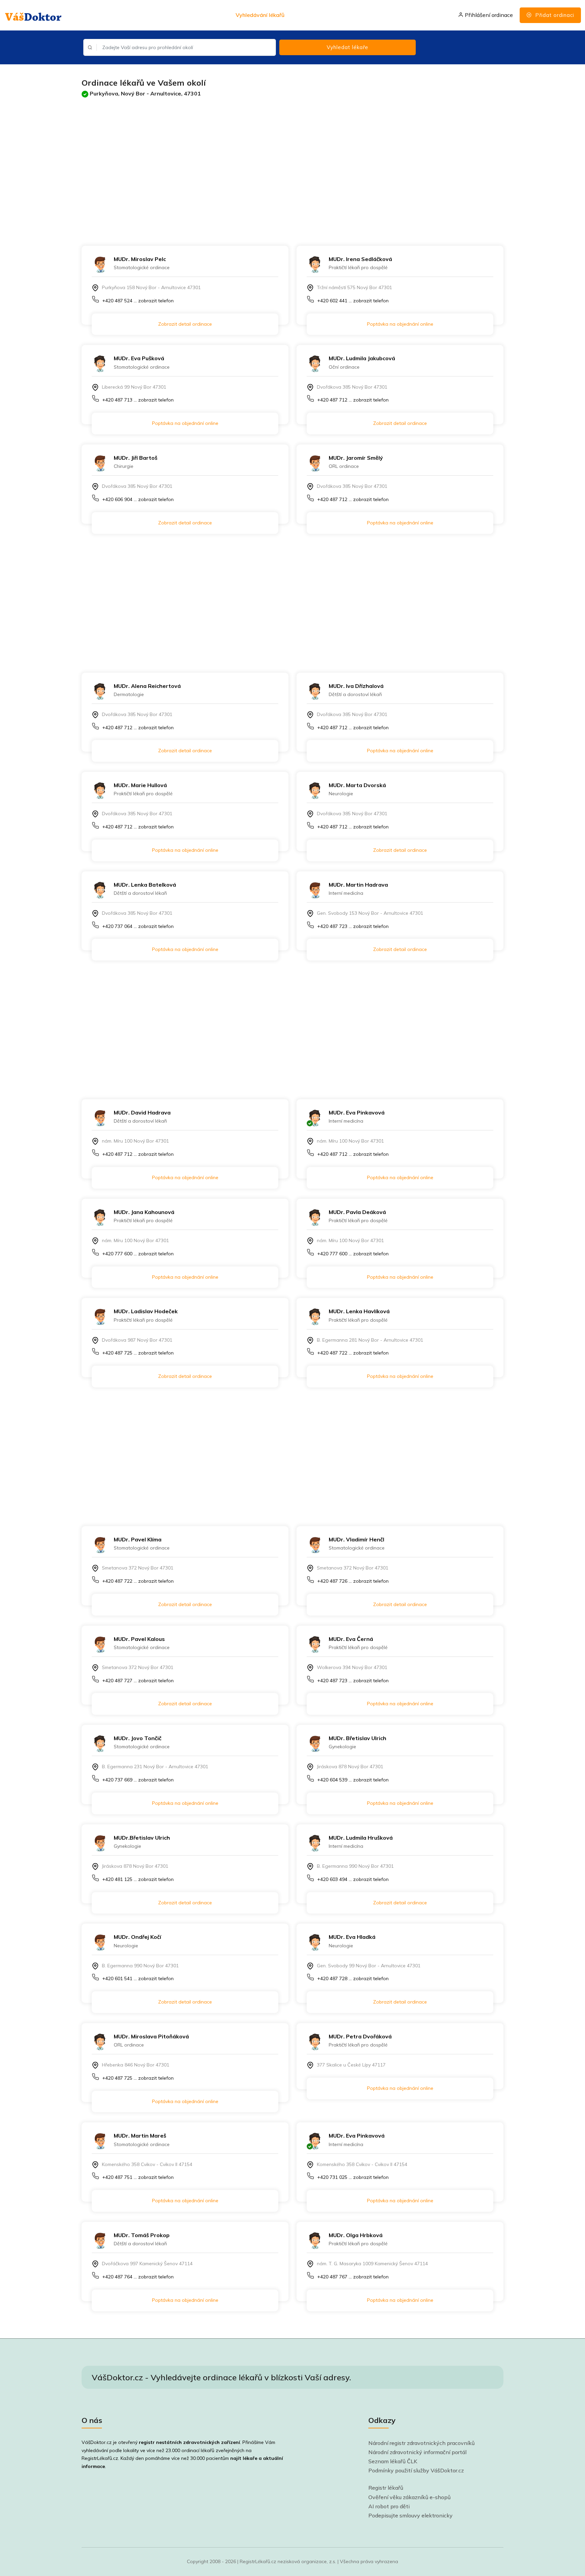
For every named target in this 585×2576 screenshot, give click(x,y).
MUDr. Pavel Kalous (139, 1639)
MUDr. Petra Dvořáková (360, 2036)
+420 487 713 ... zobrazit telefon (138, 400)
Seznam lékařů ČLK (393, 2461)
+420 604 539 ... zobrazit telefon (353, 1780)
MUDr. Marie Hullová (140, 785)
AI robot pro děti (389, 2506)
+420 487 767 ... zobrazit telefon (353, 2277)
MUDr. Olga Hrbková (356, 2235)
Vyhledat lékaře (348, 47)
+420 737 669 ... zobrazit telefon (138, 1780)
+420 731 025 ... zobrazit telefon (353, 2177)
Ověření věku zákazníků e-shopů (409, 2497)
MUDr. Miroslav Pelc (140, 259)
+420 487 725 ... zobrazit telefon (138, 1353)
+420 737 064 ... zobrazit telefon (138, 926)
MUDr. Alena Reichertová (147, 686)
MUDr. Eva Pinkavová (357, 1112)
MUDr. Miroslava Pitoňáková (151, 2036)
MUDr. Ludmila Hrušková (361, 1838)
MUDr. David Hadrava (142, 1112)
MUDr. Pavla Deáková (357, 1212)
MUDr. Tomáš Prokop (142, 2235)
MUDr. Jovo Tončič (138, 1738)
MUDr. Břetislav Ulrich (357, 1738)
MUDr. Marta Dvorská (357, 785)
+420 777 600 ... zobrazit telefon (138, 1254)
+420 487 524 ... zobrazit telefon (138, 301)
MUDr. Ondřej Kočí (137, 1937)
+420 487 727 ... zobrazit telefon (138, 1681)
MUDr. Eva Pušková (139, 358)
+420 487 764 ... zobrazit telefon (138, 2277)
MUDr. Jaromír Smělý (356, 458)
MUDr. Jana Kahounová (144, 1212)
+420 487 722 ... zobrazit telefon (353, 1353)
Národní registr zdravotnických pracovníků (421, 2443)
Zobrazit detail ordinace (185, 324)
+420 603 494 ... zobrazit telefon (353, 1879)
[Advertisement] (285, 165)
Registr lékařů (386, 2488)
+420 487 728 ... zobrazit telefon (353, 1978)
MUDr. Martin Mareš (140, 2136)
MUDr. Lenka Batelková (145, 885)
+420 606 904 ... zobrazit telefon (138, 499)
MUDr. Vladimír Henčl (356, 1539)
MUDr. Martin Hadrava (358, 885)
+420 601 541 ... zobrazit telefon (138, 1978)
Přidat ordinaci (554, 15)
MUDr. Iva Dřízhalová (356, 686)
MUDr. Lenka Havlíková (359, 1311)
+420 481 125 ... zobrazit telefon (138, 1879)
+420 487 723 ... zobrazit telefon (353, 926)
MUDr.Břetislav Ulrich (142, 1838)
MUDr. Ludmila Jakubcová (362, 358)
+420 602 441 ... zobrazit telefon (353, 301)
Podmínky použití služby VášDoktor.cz (416, 2470)
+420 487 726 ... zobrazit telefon (353, 1581)
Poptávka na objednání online (400, 324)
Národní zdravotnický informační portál (417, 2452)
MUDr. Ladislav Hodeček (146, 1311)
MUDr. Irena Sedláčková (360, 259)
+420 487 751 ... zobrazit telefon (138, 2177)
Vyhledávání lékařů (260, 15)
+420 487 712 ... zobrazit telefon (353, 400)
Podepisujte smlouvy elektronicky (410, 2515)
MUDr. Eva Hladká (352, 1937)
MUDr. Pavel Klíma (138, 1539)
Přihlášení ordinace (488, 15)
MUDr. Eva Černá (351, 1639)
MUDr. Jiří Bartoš (136, 458)
